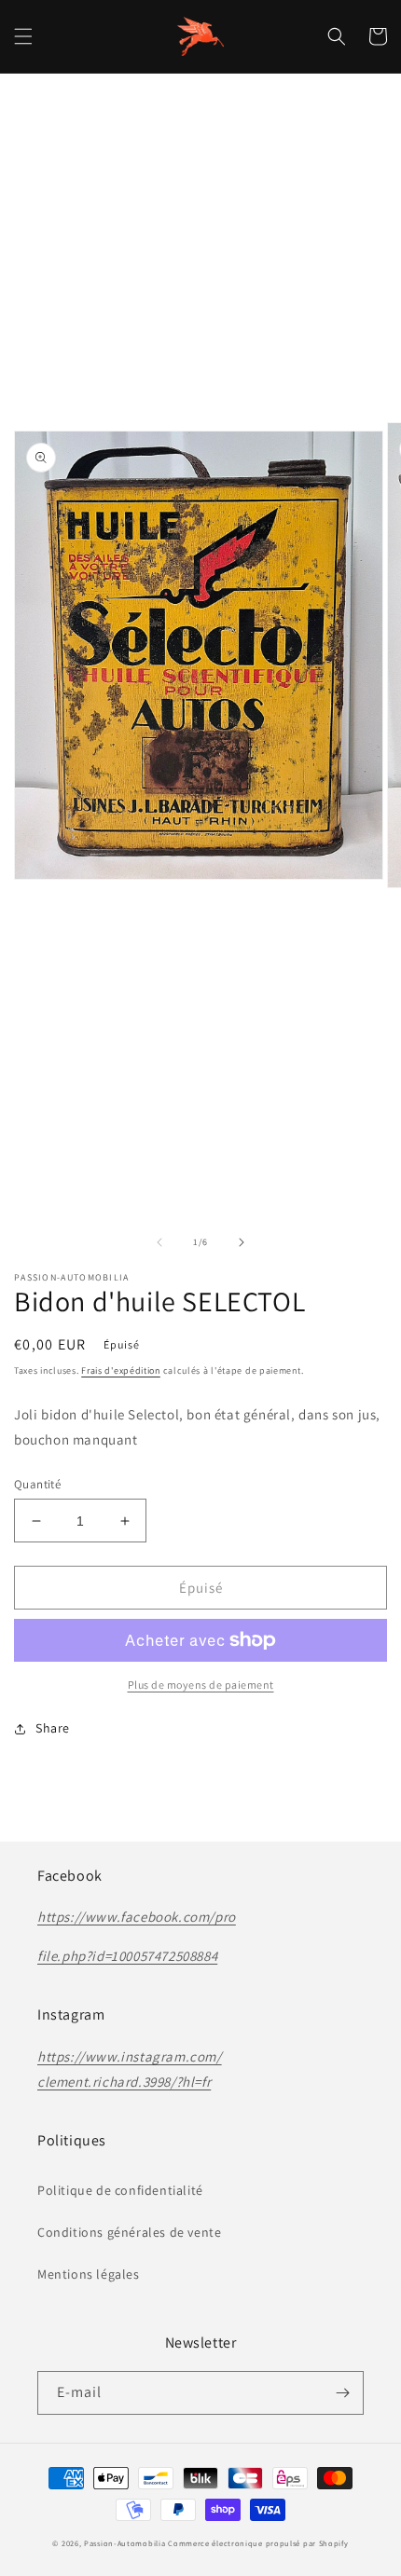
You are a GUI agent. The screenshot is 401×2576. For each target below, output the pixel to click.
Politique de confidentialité (120, 2190)
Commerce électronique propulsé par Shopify (258, 2543)
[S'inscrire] (342, 2393)
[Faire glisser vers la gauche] (159, 1242)
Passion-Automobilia (124, 2543)
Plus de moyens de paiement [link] (201, 1685)
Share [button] (53, 1728)
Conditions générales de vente (129, 2232)
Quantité (37, 1484)
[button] (23, 36)
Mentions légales (89, 2274)
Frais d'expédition (121, 1370)
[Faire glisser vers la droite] (242, 1242)
